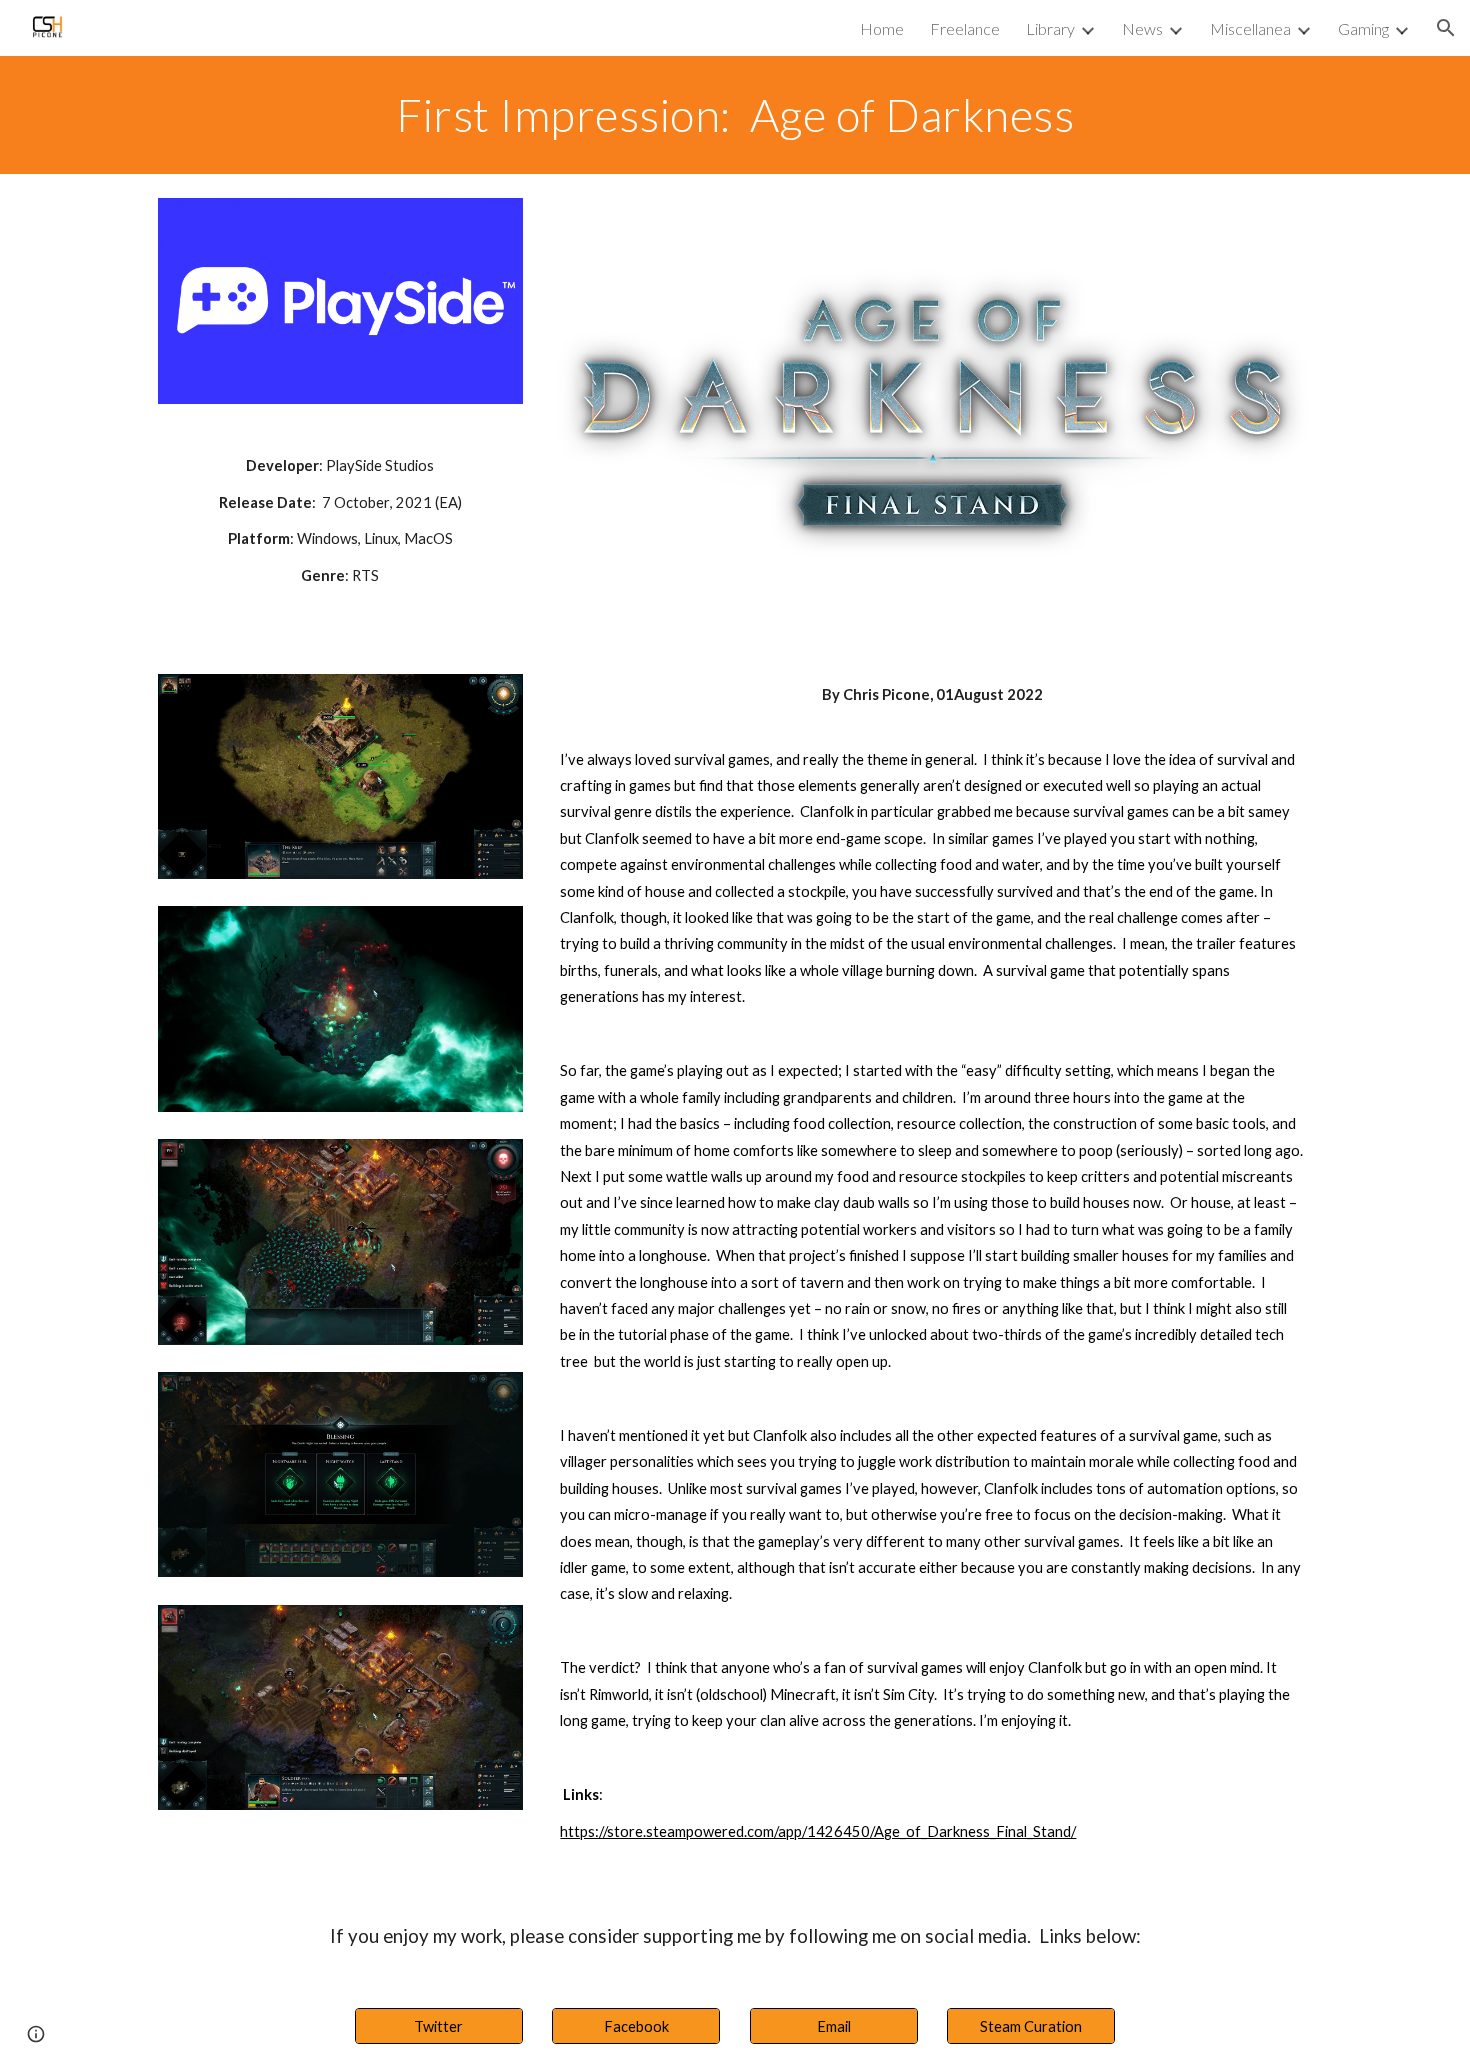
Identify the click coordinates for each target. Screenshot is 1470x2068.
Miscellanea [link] (1250, 28)
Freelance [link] (965, 28)
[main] (735, 115)
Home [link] (882, 28)
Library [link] (1050, 28)
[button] (1446, 28)
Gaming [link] (1363, 28)
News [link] (1142, 28)
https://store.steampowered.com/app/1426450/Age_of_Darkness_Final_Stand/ (818, 1831)
